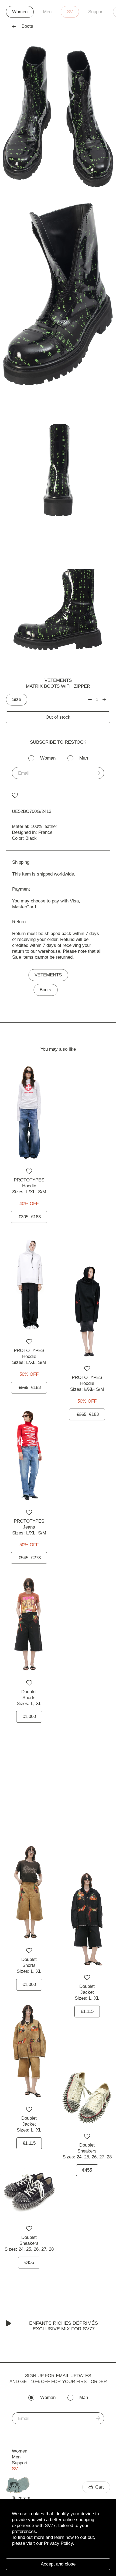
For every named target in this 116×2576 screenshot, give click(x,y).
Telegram (21, 2498)
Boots (45, 990)
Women (20, 12)
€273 (30, 1558)
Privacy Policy (58, 2543)
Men (47, 12)
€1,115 (87, 2011)
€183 (30, 1217)
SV (70, 12)
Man (84, 758)
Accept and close (58, 2564)
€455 (87, 2170)
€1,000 (29, 1716)
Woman (48, 758)
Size (17, 699)
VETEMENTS (58, 680)
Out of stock (58, 717)
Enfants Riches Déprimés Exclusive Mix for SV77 (64, 2326)
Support (96, 12)
